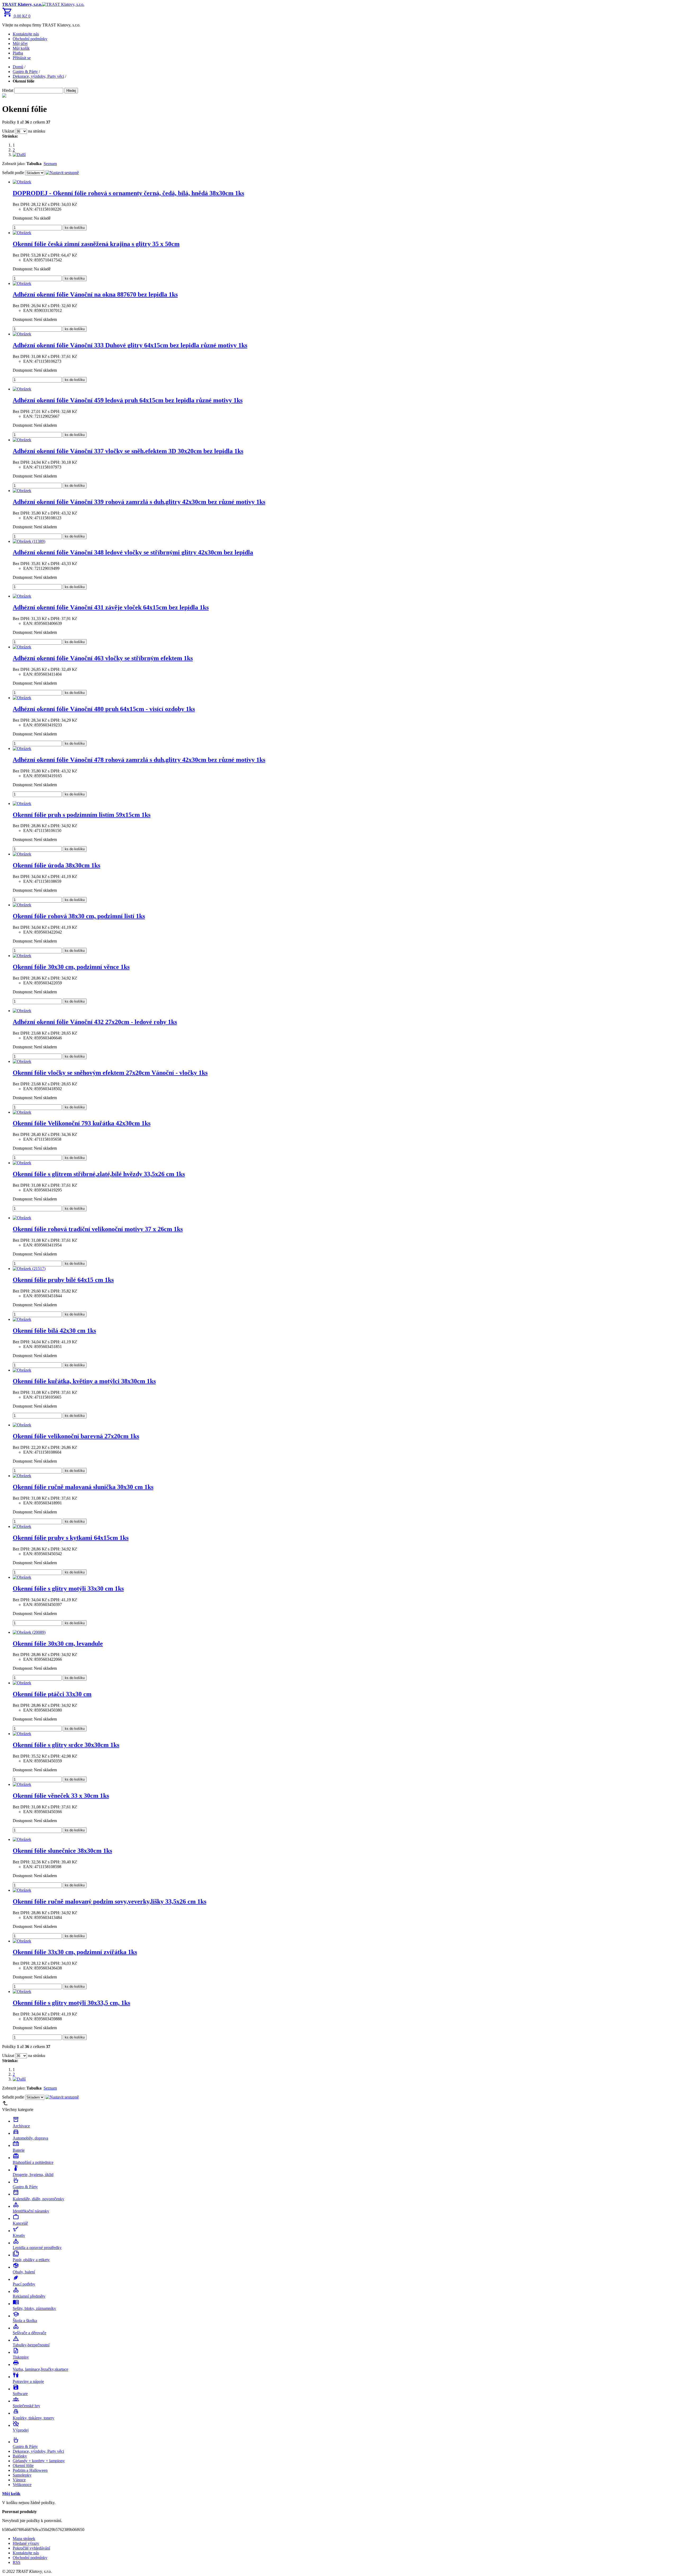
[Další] (19, 155)
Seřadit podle (13, 173)
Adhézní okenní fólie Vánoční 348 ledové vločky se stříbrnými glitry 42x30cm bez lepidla (133, 552)
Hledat (8, 90)
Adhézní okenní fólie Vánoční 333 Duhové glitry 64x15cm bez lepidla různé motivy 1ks (130, 345)
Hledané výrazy (26, 2543)
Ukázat (8, 131)
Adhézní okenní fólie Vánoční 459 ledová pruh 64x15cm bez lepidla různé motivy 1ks (128, 400)
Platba (18, 53)
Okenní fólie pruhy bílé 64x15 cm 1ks (63, 1280)
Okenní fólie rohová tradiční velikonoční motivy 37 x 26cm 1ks (98, 1229)
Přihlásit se (22, 58)
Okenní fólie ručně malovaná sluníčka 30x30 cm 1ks (83, 1487)
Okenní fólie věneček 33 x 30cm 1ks (61, 1796)
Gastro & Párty (25, 72)
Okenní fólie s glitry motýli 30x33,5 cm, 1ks (71, 2003)
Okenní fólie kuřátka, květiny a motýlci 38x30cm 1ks (84, 1381)
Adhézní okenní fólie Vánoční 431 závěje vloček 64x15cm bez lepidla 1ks (111, 607)
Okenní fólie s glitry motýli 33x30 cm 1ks (68, 1589)
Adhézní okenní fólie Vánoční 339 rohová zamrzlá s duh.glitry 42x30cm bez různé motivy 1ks (139, 502)
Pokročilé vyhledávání (31, 2548)
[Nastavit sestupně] (62, 173)
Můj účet (20, 44)
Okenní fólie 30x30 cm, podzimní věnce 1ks (71, 967)
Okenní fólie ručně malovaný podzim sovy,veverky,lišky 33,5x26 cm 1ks (109, 1901)
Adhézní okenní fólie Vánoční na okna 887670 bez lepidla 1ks (95, 294)
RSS (17, 2562)
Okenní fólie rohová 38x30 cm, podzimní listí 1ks (79, 916)
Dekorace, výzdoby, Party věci (38, 76)
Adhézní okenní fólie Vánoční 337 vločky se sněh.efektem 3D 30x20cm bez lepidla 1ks (128, 451)
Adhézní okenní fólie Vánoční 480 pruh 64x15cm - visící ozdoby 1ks (104, 709)
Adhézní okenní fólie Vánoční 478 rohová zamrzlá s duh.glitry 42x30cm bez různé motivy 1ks (139, 760)
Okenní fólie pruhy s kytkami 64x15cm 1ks (71, 1538)
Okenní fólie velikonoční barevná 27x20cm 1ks (76, 1436)
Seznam (50, 164)
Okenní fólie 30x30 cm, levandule (58, 1644)
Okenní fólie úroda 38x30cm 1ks (56, 865)
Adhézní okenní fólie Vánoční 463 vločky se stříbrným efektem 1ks (103, 658)
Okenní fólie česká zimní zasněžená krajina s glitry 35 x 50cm (96, 244)
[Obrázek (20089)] (29, 1632)
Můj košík (21, 48)
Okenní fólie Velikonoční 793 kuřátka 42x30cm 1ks (82, 1123)
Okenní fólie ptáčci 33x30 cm (52, 1694)
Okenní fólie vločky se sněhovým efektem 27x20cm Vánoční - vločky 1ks (110, 1073)
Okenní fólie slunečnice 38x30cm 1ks (62, 1851)
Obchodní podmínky (30, 39)
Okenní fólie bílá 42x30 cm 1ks (54, 1331)
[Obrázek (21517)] (29, 1269)
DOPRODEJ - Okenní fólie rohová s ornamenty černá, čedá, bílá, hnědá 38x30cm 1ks (128, 193)
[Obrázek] (22, 182)
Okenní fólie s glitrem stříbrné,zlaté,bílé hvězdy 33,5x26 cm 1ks (99, 1174)
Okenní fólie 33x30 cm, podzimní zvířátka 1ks (75, 1952)
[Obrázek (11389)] (29, 541)
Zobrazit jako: (14, 164)
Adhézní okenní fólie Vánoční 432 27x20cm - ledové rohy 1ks (95, 1022)
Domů (18, 67)
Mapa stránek (24, 2539)
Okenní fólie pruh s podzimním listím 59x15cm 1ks (82, 815)
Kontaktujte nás (26, 34)
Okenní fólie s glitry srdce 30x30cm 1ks (66, 1745)
